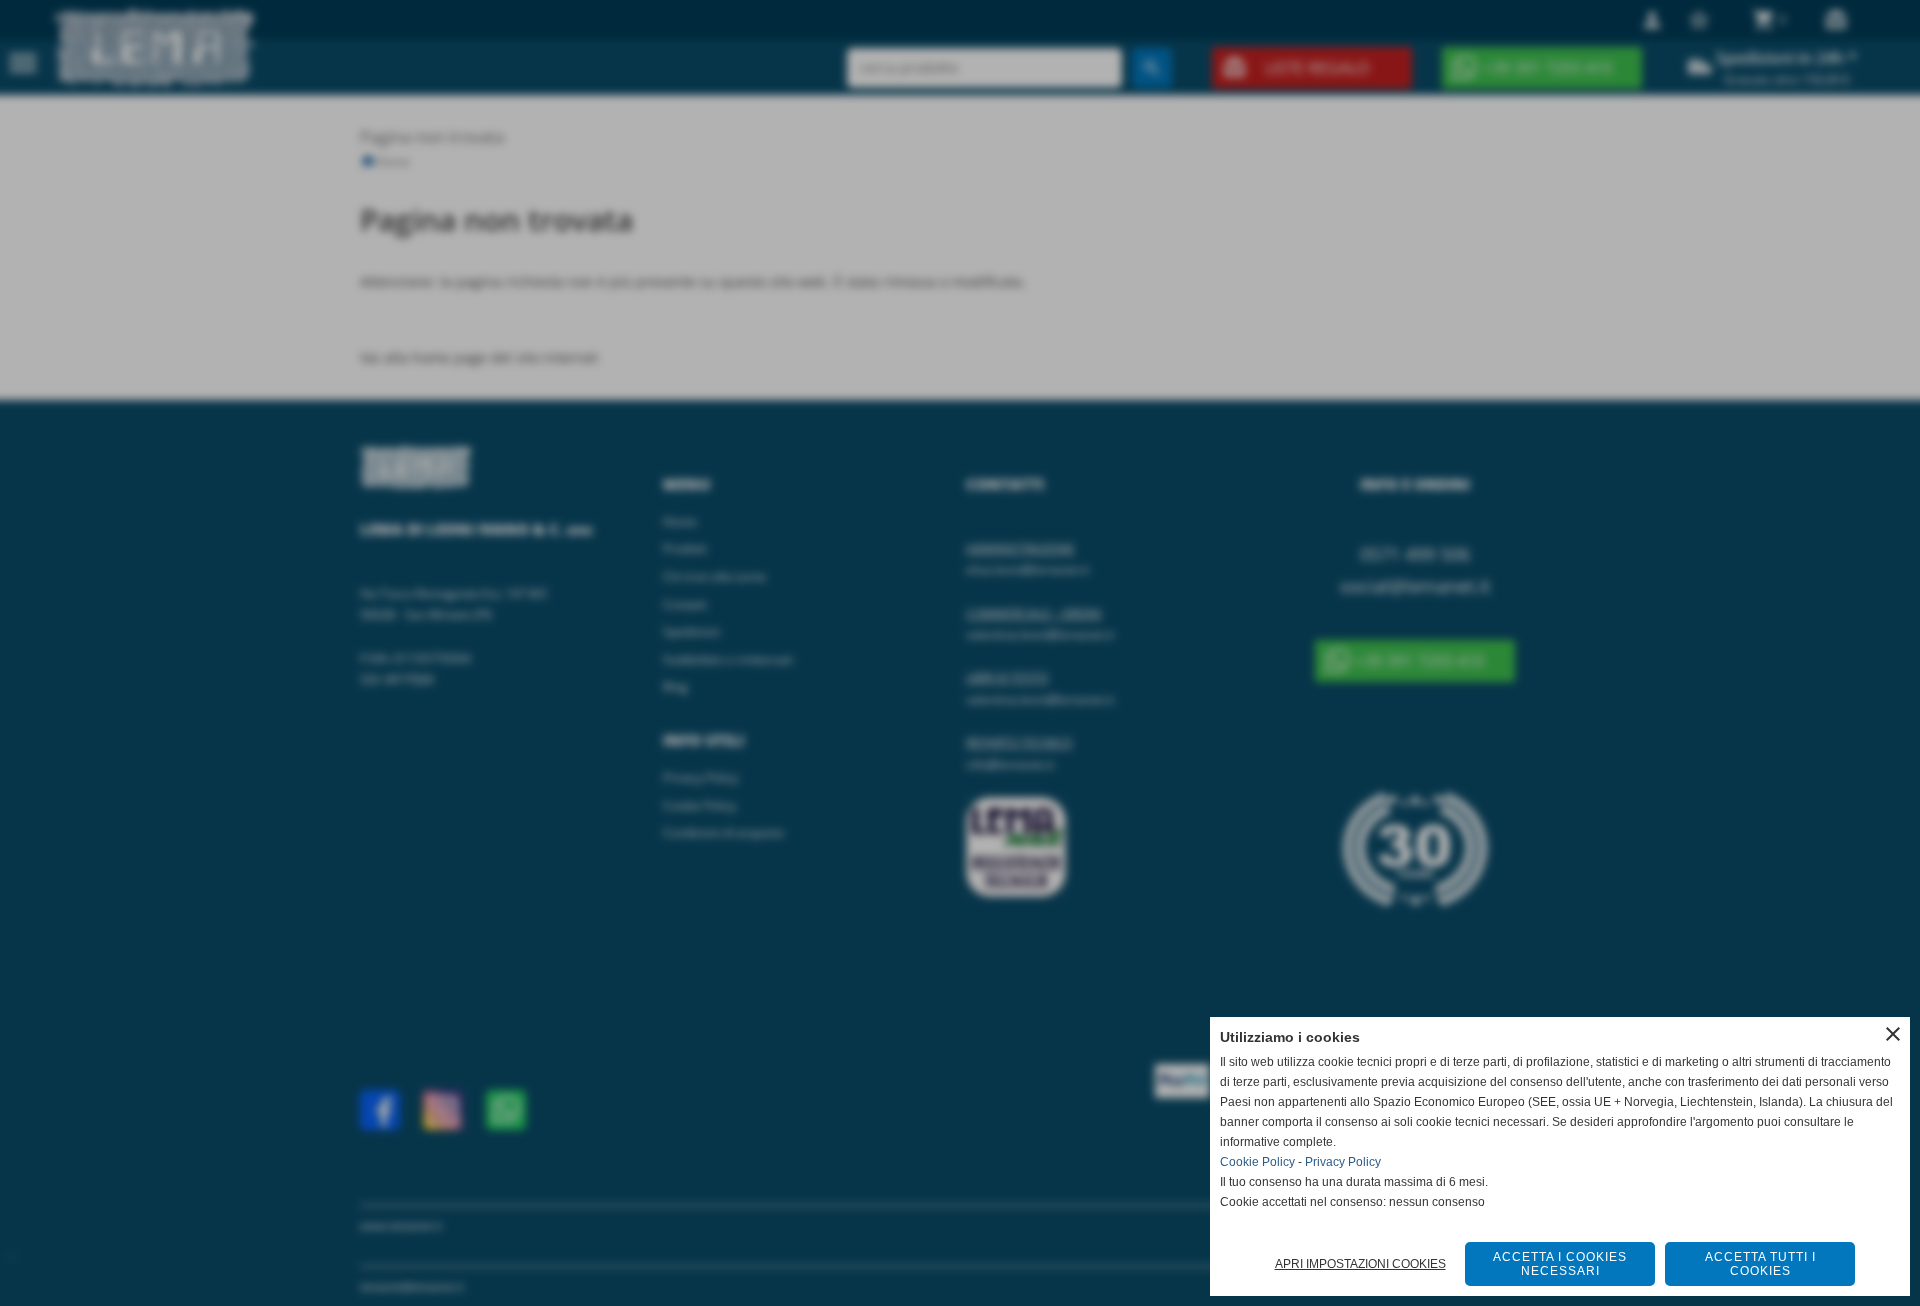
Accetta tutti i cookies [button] (1760, 1264)
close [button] (1893, 1034)
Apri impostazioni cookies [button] (1360, 1264)
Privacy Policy (1343, 1162)
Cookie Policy (1257, 1162)
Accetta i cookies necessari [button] (1560, 1264)
